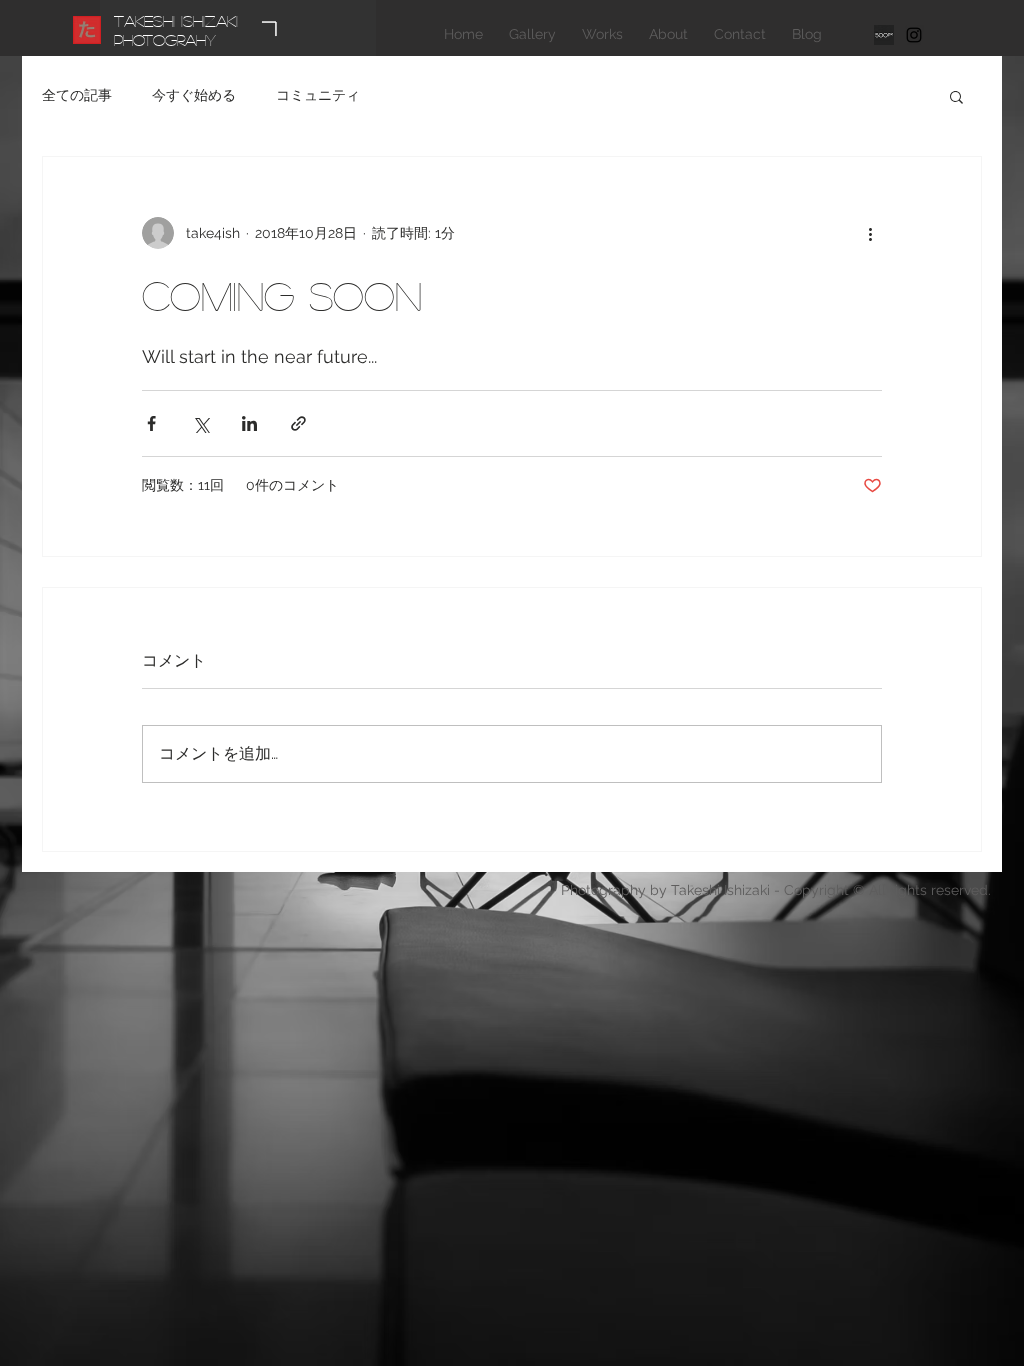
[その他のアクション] (870, 233)
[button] (956, 96)
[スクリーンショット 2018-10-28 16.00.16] (884, 35)
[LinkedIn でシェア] (249, 423)
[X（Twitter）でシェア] (200, 423)
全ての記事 (77, 95)
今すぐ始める (194, 95)
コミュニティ (318, 95)
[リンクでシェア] (298, 423)
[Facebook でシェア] (151, 423)
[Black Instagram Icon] (914, 35)
